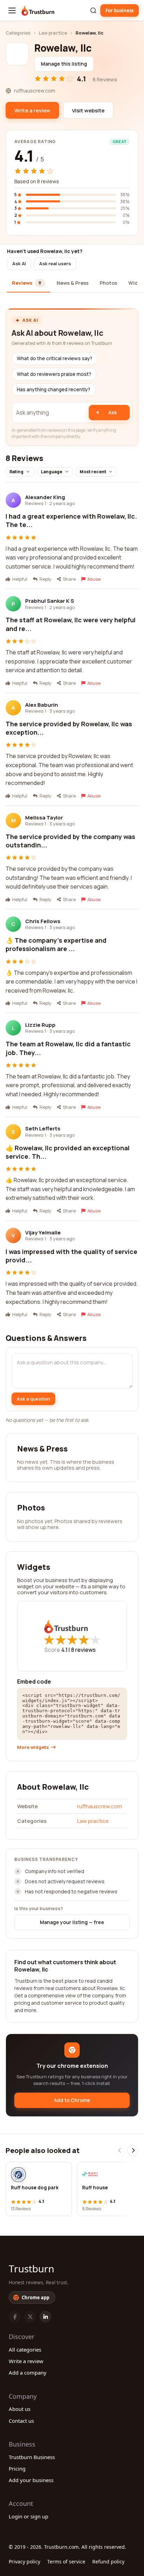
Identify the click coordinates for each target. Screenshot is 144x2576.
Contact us (21, 2421)
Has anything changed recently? (53, 389)
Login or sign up (28, 2516)
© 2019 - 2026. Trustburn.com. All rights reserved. (67, 2547)
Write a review (26, 2361)
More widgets (33, 1747)
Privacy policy (24, 2562)
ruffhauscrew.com (100, 1806)
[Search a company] (93, 10)
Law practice (53, 33)
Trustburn (31, 2269)
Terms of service (66, 2562)
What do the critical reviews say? (55, 358)
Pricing (17, 2469)
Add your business (31, 2480)
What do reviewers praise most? (54, 374)
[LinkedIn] (45, 2317)
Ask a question (33, 1399)
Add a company (28, 2373)
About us (20, 2409)
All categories (25, 2349)
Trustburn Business (32, 2457)
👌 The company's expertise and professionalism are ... (56, 944)
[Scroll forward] (133, 2151)
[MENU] (12, 10)
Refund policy (108, 2562)
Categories (18, 33)
